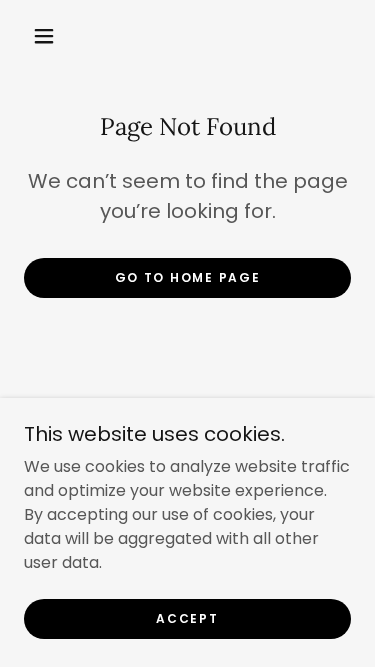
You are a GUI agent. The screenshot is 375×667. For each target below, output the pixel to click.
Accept (187, 618)
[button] (44, 36)
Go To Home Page (188, 277)
